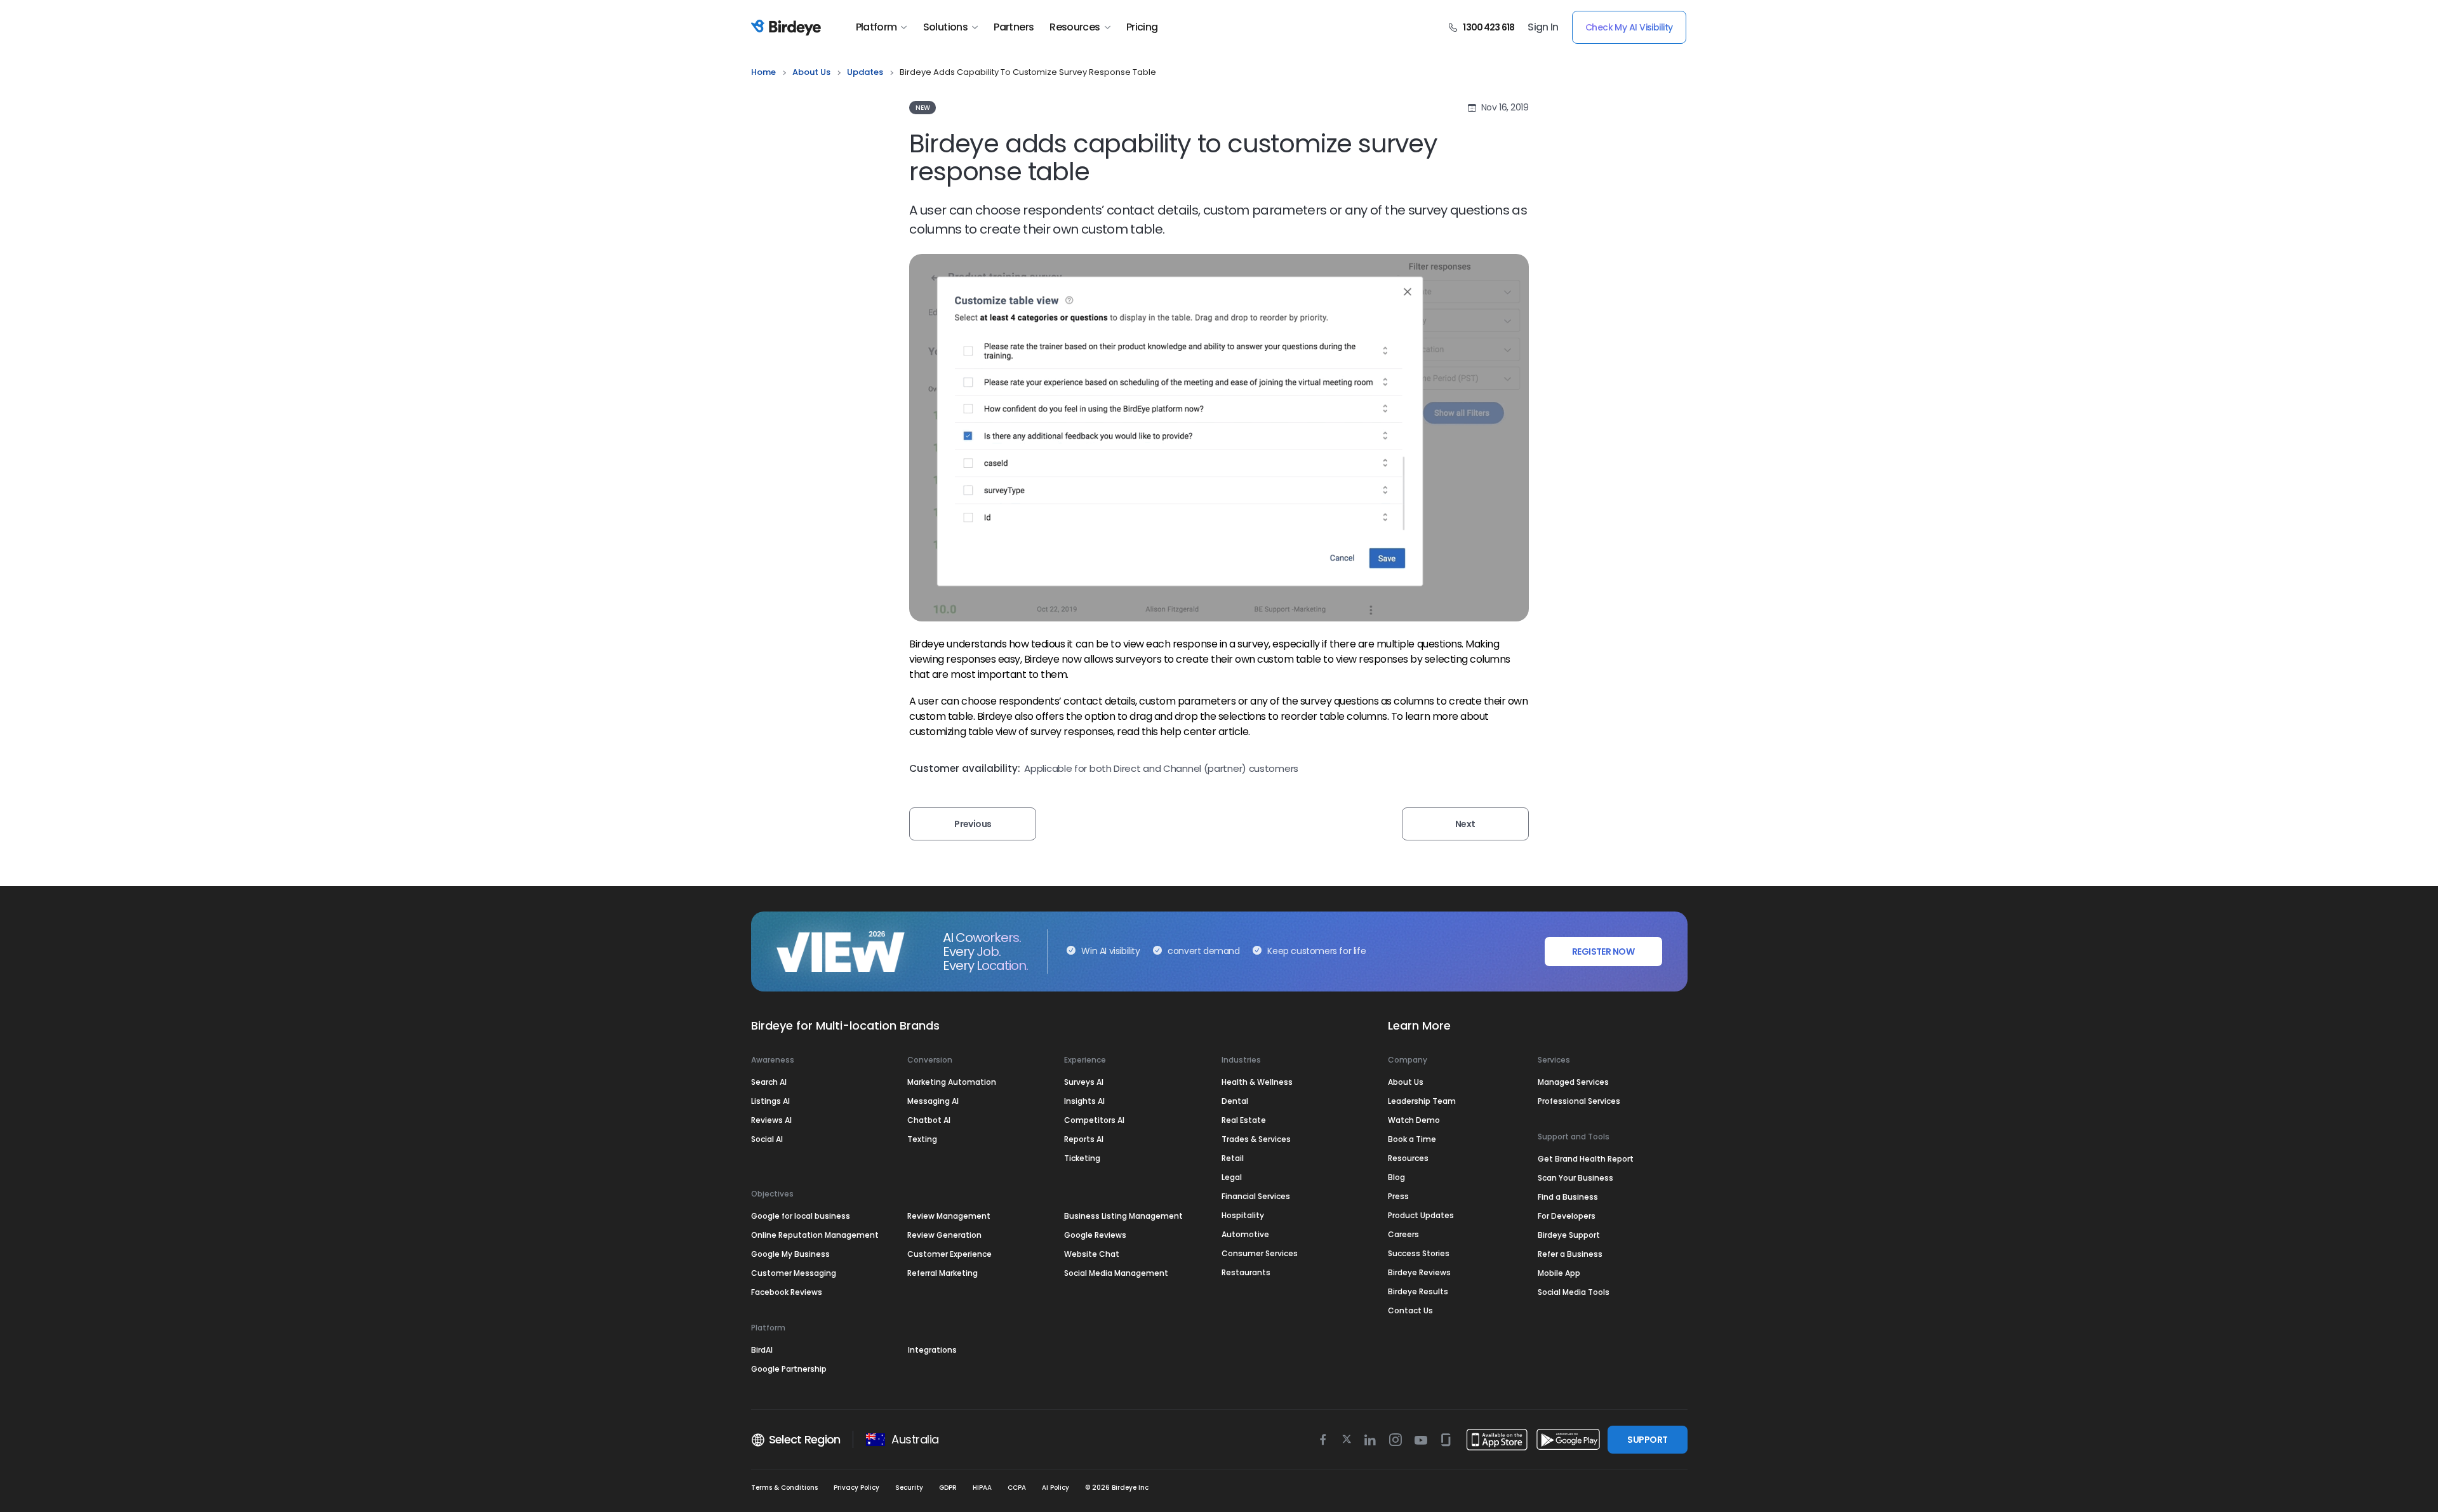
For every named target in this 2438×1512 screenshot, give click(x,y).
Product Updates (1421, 1215)
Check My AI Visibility (1629, 27)
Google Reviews (1095, 1235)
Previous (973, 824)
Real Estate (1244, 1120)
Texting (922, 1139)
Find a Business (1568, 1197)
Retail (1233, 1158)
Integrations (932, 1350)
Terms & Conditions (784, 1488)
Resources (1075, 27)
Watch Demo (1414, 1120)
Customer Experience (949, 1254)
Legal (1232, 1177)
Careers (1403, 1234)
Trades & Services (1256, 1139)
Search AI (769, 1082)
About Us (811, 72)
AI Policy (1056, 1488)
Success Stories (1419, 1253)
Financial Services (1256, 1196)
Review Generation (944, 1235)
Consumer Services (1260, 1253)
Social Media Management (1116, 1273)
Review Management (949, 1216)
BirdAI (762, 1350)
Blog (1396, 1177)
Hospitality (1243, 1215)
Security (909, 1488)
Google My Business (790, 1254)
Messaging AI (933, 1101)
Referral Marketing (943, 1273)
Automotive (1245, 1234)
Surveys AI (1084, 1082)
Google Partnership (789, 1369)
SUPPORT (1647, 1440)
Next (1465, 824)
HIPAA (982, 1488)
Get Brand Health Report (1586, 1159)
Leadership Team (1422, 1101)
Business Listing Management (1123, 1216)
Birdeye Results (1418, 1291)
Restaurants (1246, 1272)
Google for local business (801, 1216)
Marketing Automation (952, 1082)
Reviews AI (771, 1120)
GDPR (948, 1488)
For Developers (1567, 1216)
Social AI (767, 1139)
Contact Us (1410, 1310)
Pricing (1142, 27)
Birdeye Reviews (1419, 1272)
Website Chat (1092, 1254)
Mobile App (1559, 1273)
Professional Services (1579, 1101)
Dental (1235, 1101)
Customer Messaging (794, 1273)
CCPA (1017, 1488)
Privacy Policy (856, 1488)
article (1234, 732)
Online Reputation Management (815, 1235)
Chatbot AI (929, 1120)
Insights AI (1084, 1101)
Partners (1014, 27)
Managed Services (1573, 1082)
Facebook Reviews (787, 1292)
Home (763, 72)
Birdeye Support (1569, 1235)
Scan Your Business (1575, 1178)
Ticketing (1082, 1158)
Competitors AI (1094, 1120)
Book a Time (1412, 1139)
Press (1398, 1196)
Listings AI (770, 1101)
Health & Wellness (1257, 1082)
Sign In (1543, 27)
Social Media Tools (1574, 1292)
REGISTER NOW (1603, 952)
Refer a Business (1570, 1254)
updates (865, 72)
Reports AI (1084, 1139)
